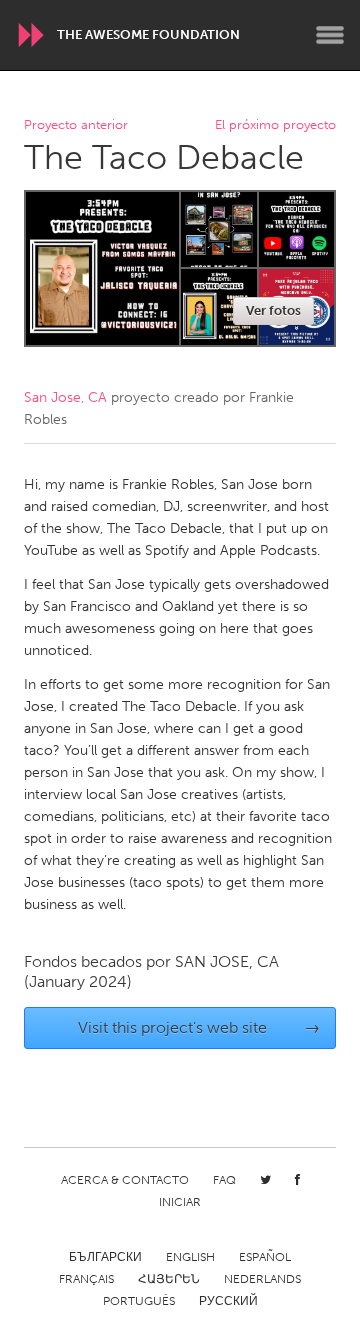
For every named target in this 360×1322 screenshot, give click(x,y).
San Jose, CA (65, 397)
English (190, 1257)
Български (105, 1257)
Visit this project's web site (199, 1027)
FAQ (224, 1180)
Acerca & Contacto (125, 1180)
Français (86, 1279)
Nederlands (262, 1279)
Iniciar (180, 1202)
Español (265, 1257)
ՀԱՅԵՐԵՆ (169, 1279)
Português (139, 1301)
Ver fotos (273, 310)
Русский (228, 1301)
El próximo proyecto (275, 125)
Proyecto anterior (76, 125)
